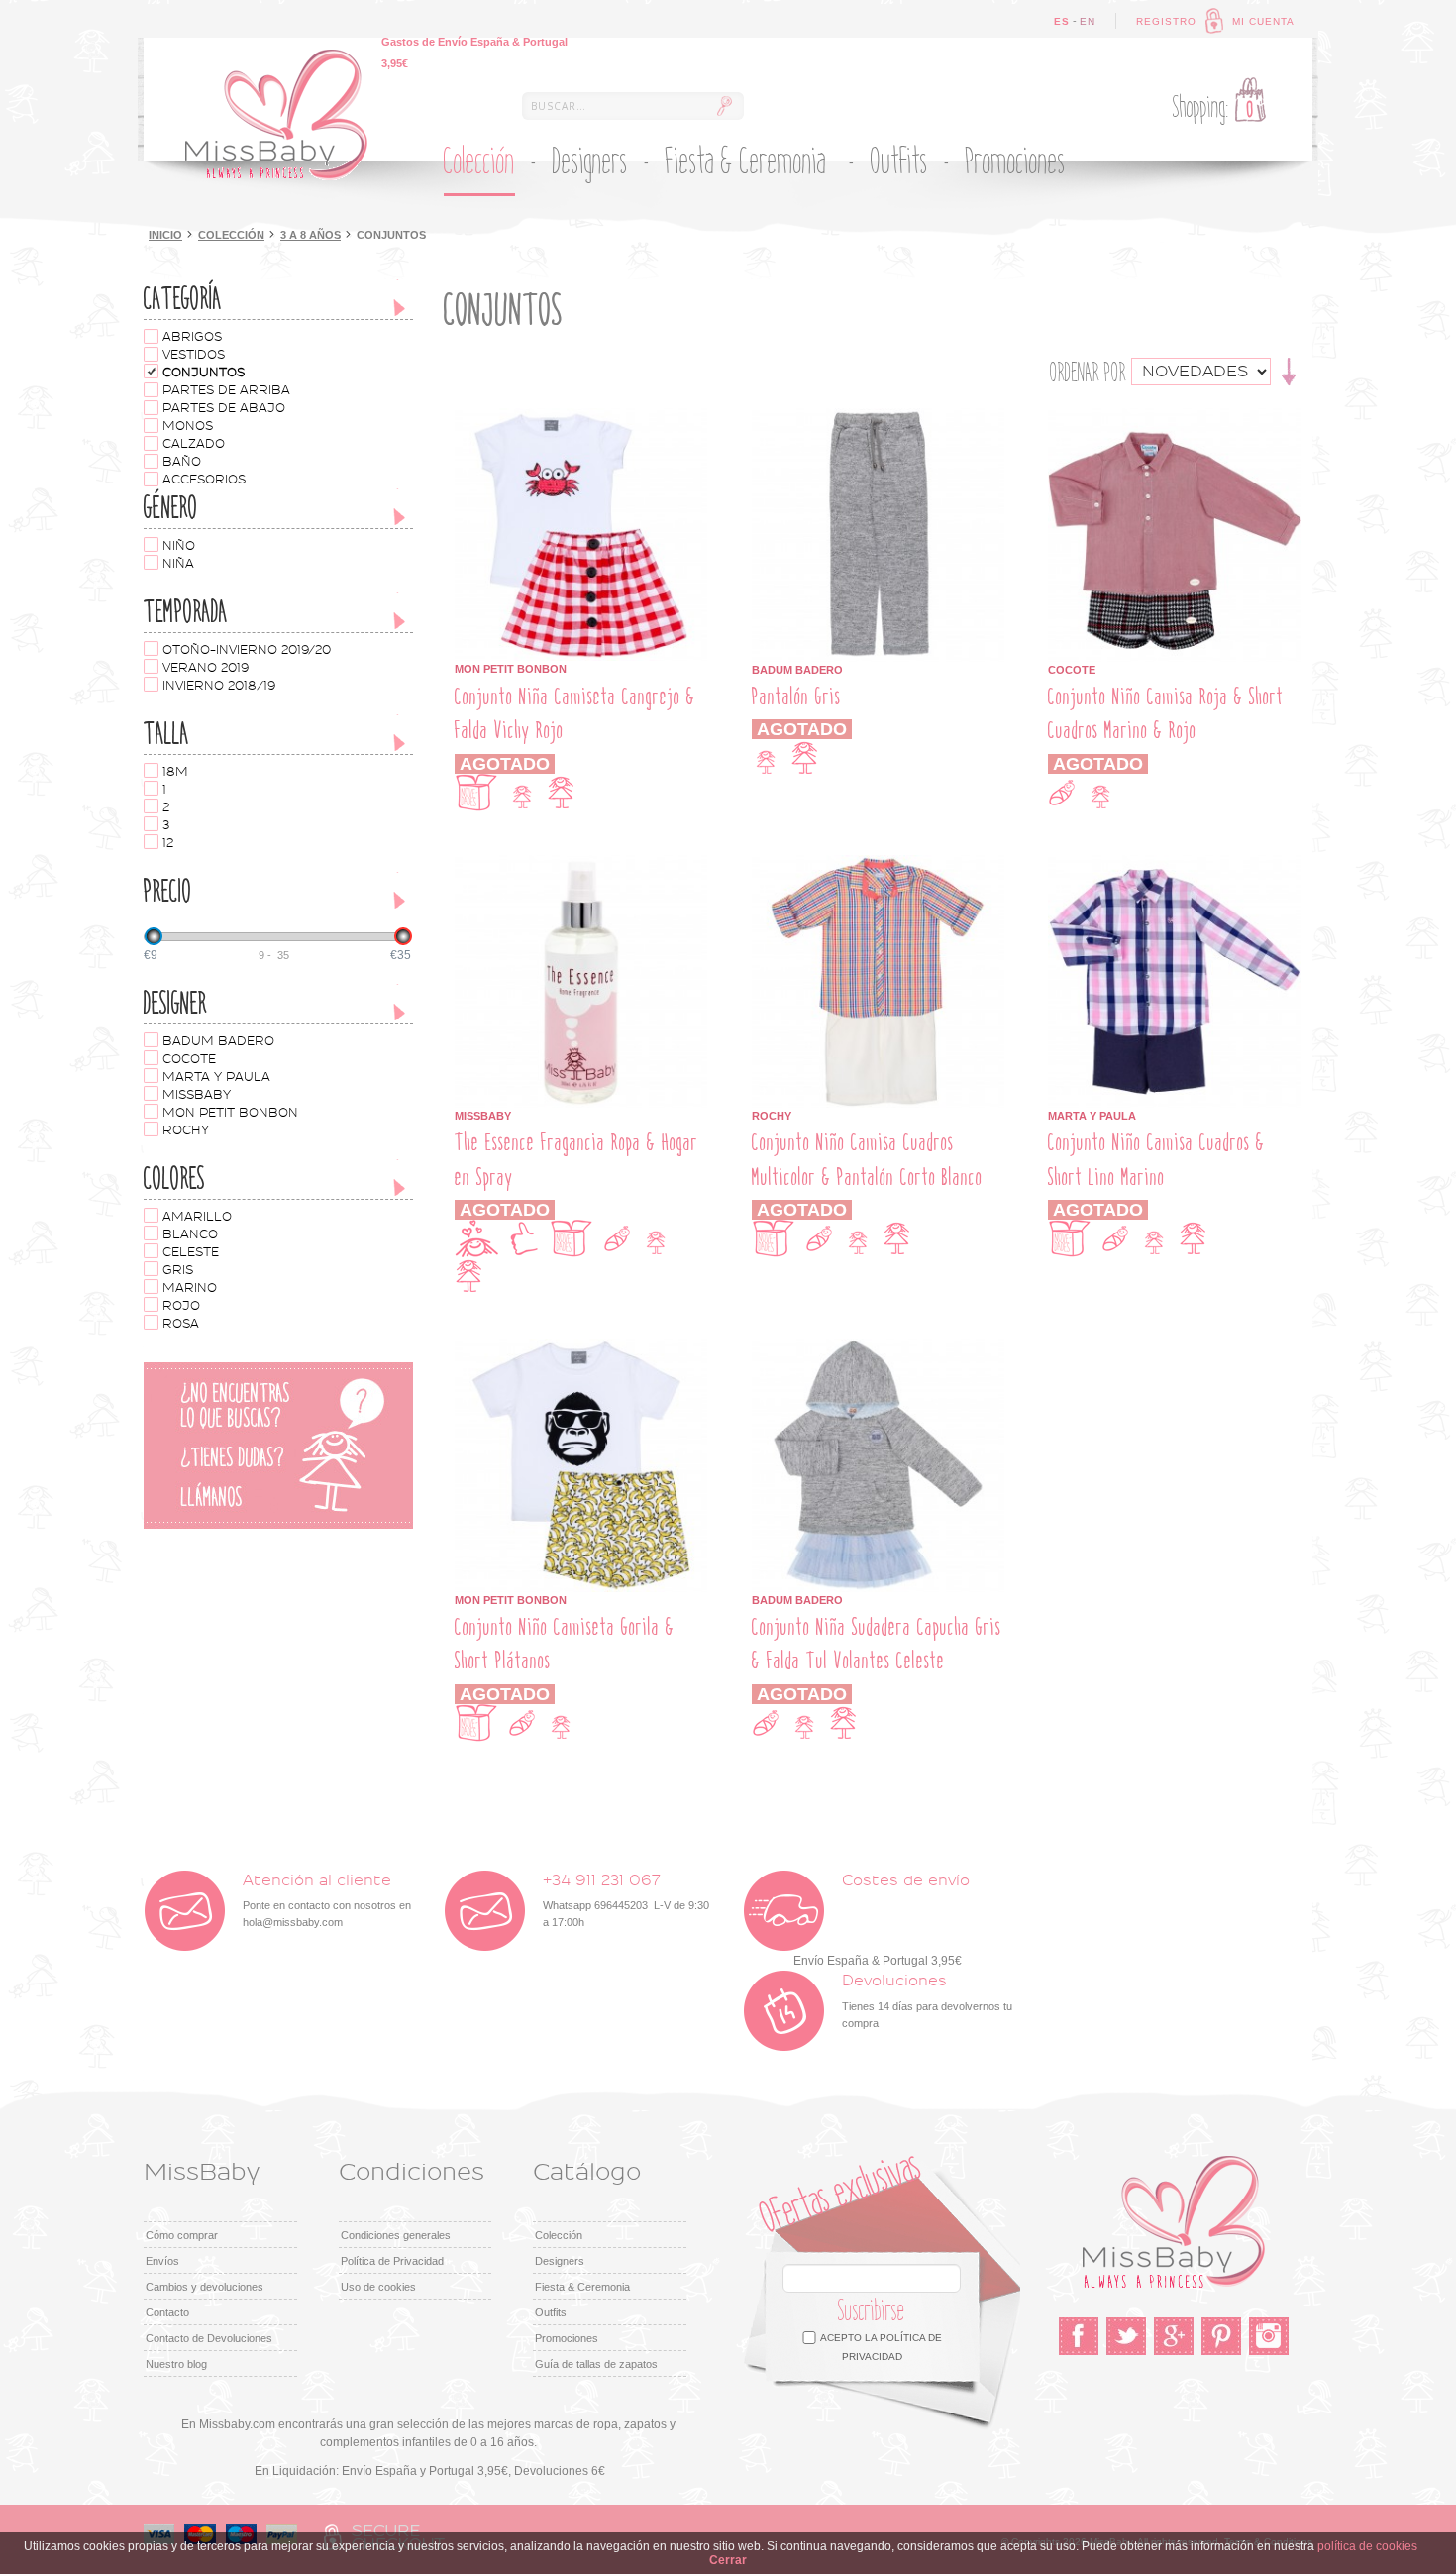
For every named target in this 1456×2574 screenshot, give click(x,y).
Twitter (1126, 2336)
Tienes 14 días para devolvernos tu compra (927, 2001)
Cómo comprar (182, 2235)
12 (168, 843)
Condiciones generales (396, 2235)
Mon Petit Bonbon (230, 1113)
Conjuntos (204, 373)
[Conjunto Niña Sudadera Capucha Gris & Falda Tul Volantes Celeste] (878, 1347)
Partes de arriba (226, 390)
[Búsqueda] (724, 106)
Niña (178, 564)
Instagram (1269, 2336)
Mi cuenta (1263, 21)
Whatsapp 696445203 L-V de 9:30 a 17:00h (626, 1901)
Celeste (191, 1252)
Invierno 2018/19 (219, 686)
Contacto (167, 2312)
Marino (190, 1288)
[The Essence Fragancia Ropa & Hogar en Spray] (581, 864)
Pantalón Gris (796, 697)
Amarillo (197, 1217)
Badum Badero (218, 1041)
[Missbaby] (276, 115)
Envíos (162, 2261)
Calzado (194, 444)
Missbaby (197, 1095)
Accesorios (204, 480)
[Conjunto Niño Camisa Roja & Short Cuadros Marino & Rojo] (1174, 417)
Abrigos (192, 337)
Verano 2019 (206, 668)
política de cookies (1367, 2546)
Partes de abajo (224, 408)
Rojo (181, 1306)
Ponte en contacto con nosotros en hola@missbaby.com (327, 1901)
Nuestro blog (176, 2364)
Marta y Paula (216, 1077)
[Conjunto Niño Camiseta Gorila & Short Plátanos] (581, 1347)
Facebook (1079, 2336)
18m (175, 772)
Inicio (165, 235)
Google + (1174, 2336)
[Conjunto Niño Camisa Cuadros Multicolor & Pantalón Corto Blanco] (878, 864)
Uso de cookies (378, 2287)
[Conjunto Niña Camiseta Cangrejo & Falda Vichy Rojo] (581, 417)
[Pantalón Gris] (878, 417)
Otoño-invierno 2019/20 (247, 650)
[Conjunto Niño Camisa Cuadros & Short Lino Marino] (1174, 864)
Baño (182, 462)
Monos (188, 426)
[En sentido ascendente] (1289, 371)
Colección (231, 235)
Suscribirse (872, 2311)
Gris (178, 1270)
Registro (1166, 21)
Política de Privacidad (392, 2261)
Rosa (181, 1324)
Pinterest (1221, 2336)
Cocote (189, 1059)
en (1088, 21)
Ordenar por (1088, 373)
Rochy (186, 1130)
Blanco (190, 1234)
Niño (179, 546)
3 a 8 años (311, 235)
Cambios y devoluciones (205, 2287)
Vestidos (194, 355)
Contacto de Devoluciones (209, 2338)
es (1062, 21)
